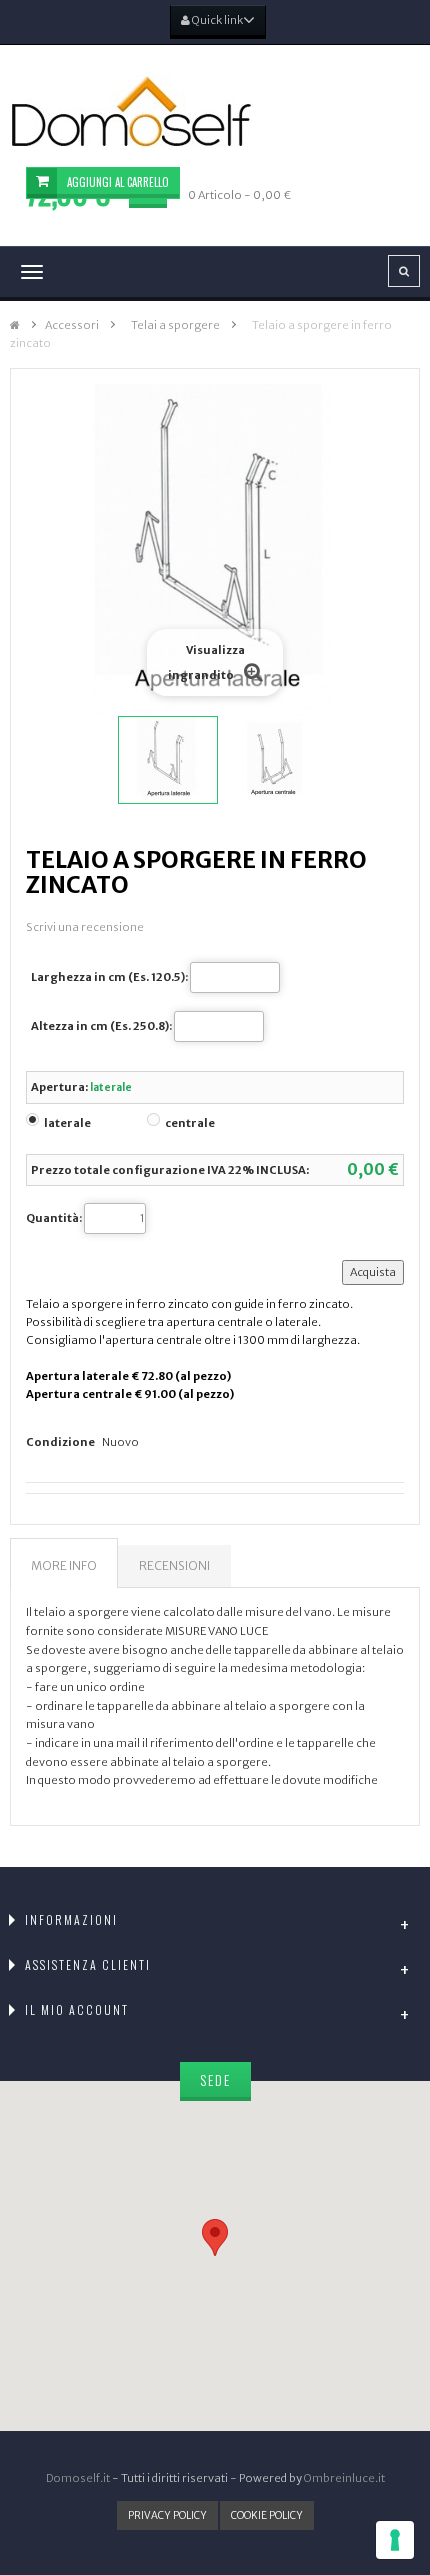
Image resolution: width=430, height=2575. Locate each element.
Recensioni (174, 1565)
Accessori (72, 325)
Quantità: (54, 1218)
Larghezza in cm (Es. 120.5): (109, 977)
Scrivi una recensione (85, 927)
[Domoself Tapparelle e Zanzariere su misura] (215, 112)
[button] (215, 2237)
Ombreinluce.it (344, 2478)
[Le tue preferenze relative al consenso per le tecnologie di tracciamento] (395, 2540)
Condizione (60, 1442)
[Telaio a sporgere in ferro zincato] (168, 760)
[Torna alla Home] (15, 325)
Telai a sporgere (175, 325)
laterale (67, 1123)
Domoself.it (78, 2478)
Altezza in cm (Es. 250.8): (101, 1026)
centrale (190, 1123)
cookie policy (267, 2515)
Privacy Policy (167, 2515)
